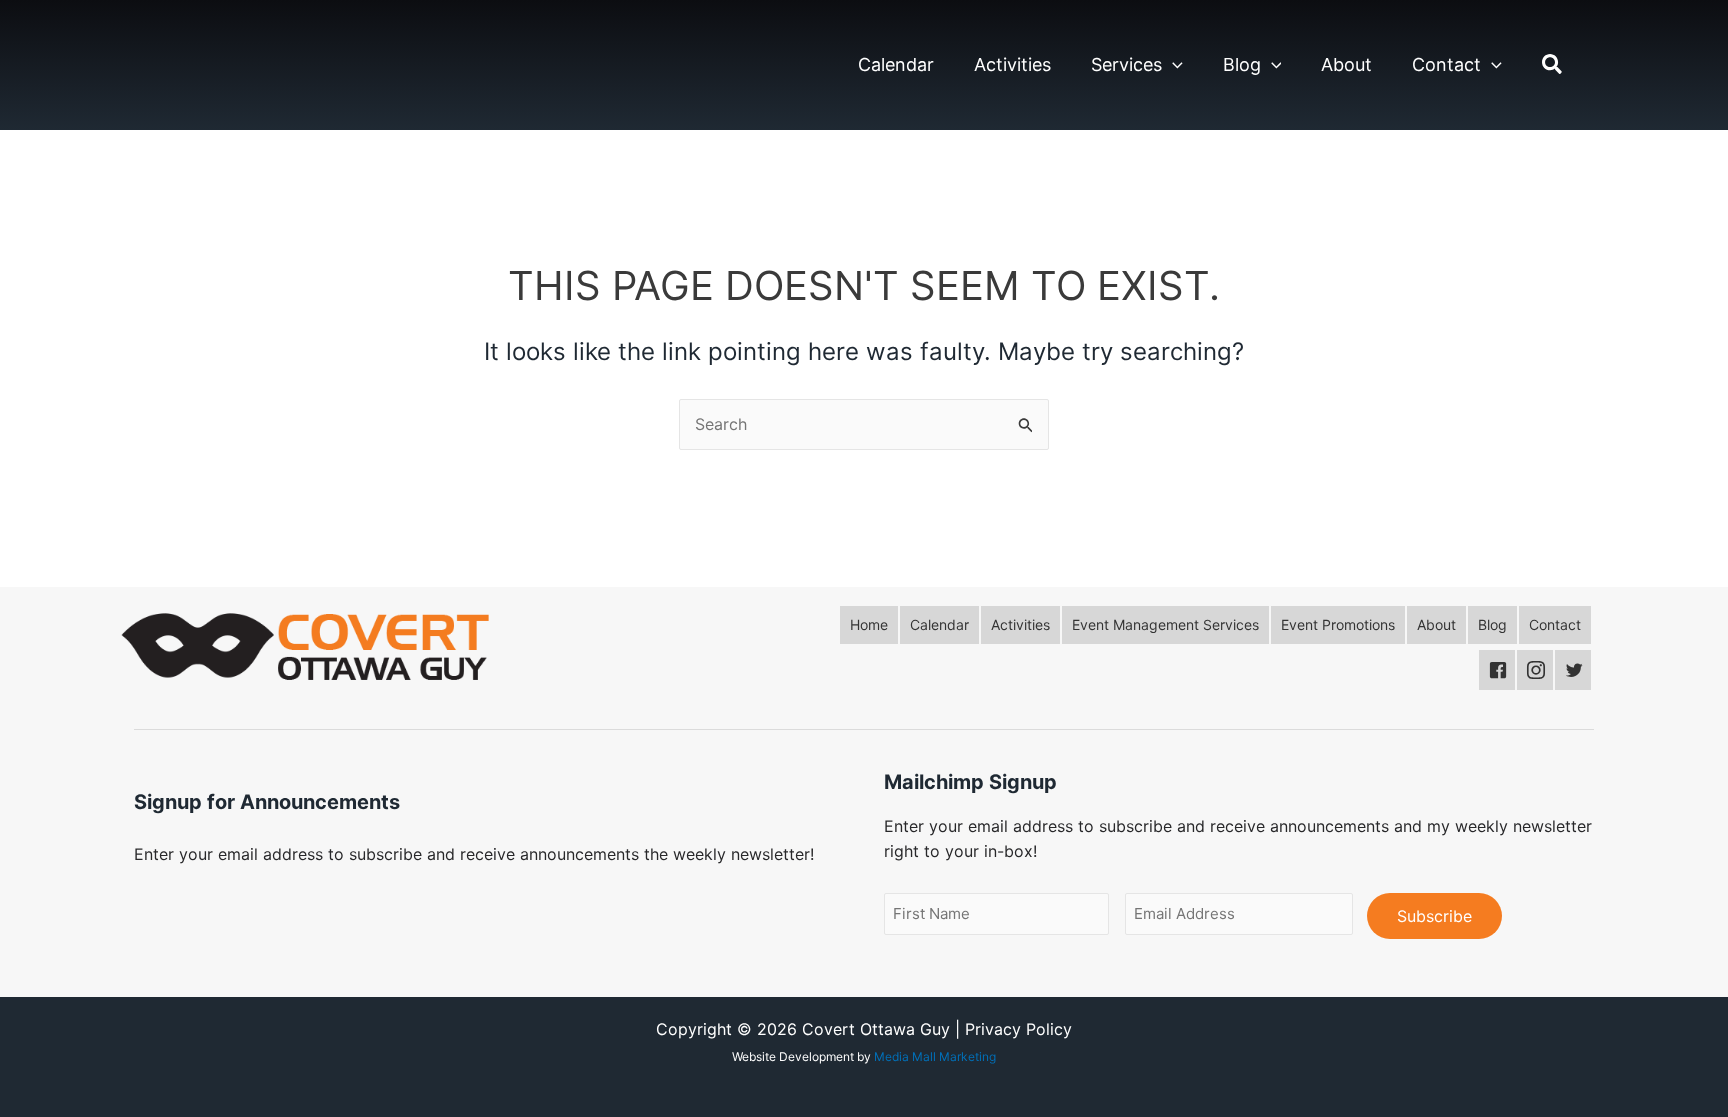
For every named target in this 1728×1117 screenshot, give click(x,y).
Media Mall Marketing (935, 1056)
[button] (1172, 65)
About (1346, 64)
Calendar (896, 64)
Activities (1012, 64)
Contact (1446, 64)
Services (1126, 64)
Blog (1242, 64)
